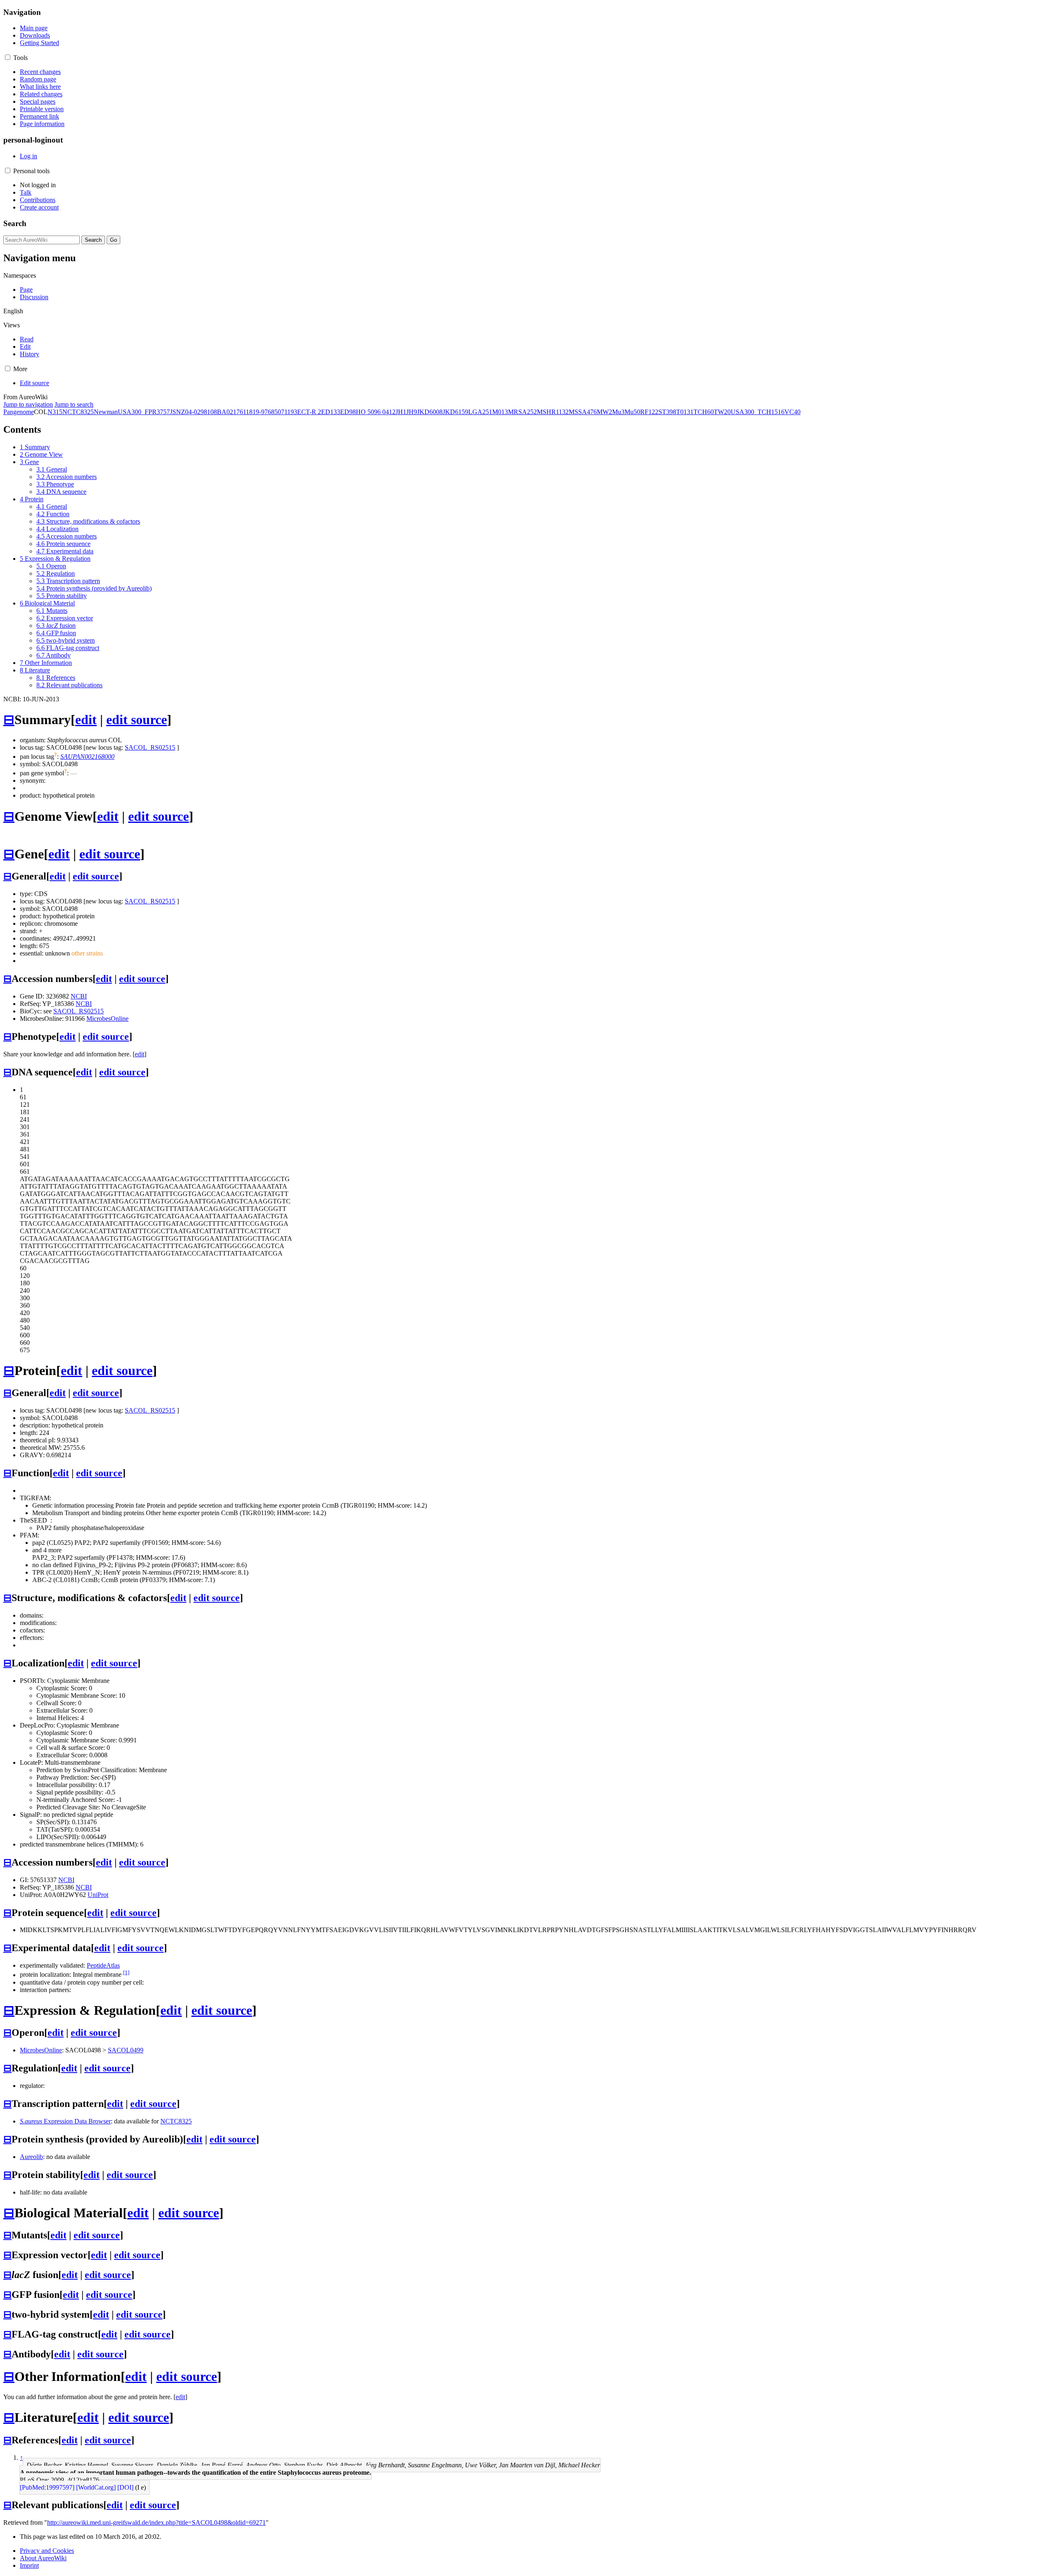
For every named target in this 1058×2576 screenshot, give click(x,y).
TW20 (722, 412)
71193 (289, 412)
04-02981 (198, 412)
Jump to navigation (28, 404)
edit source (137, 720)
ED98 (348, 412)
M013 (500, 412)
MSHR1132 (553, 412)
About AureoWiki (43, 2558)
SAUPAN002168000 (87, 757)
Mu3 (618, 412)
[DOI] (125, 2487)
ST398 (667, 412)
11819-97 (255, 412)
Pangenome (19, 412)
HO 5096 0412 (376, 412)
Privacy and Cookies (47, 2551)
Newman (106, 412)
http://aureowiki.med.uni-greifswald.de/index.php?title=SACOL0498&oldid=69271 (156, 2522)
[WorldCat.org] (96, 2487)
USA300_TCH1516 (758, 412)
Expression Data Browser (65, 2121)
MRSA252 (522, 412)
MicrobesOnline (107, 1019)
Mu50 (632, 412)
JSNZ (178, 412)
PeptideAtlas (103, 1965)
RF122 (649, 412)
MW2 (604, 412)
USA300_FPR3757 (144, 412)
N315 (55, 412)
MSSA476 (583, 412)
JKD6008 (430, 412)
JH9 (412, 412)
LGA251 (480, 412)
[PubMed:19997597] (47, 2487)
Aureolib (31, 2157)
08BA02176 (227, 412)
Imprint (29, 2565)
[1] (126, 1972)
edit (86, 720)
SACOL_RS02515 (150, 747)
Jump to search (74, 404)
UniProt (98, 1895)
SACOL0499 (126, 2050)
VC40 (792, 412)
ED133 (331, 412)
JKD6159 (455, 412)
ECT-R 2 (309, 412)
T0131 (685, 412)
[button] (8, 57)
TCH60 (704, 412)
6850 (274, 412)
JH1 (401, 412)
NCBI (79, 996)
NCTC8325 (78, 412)
